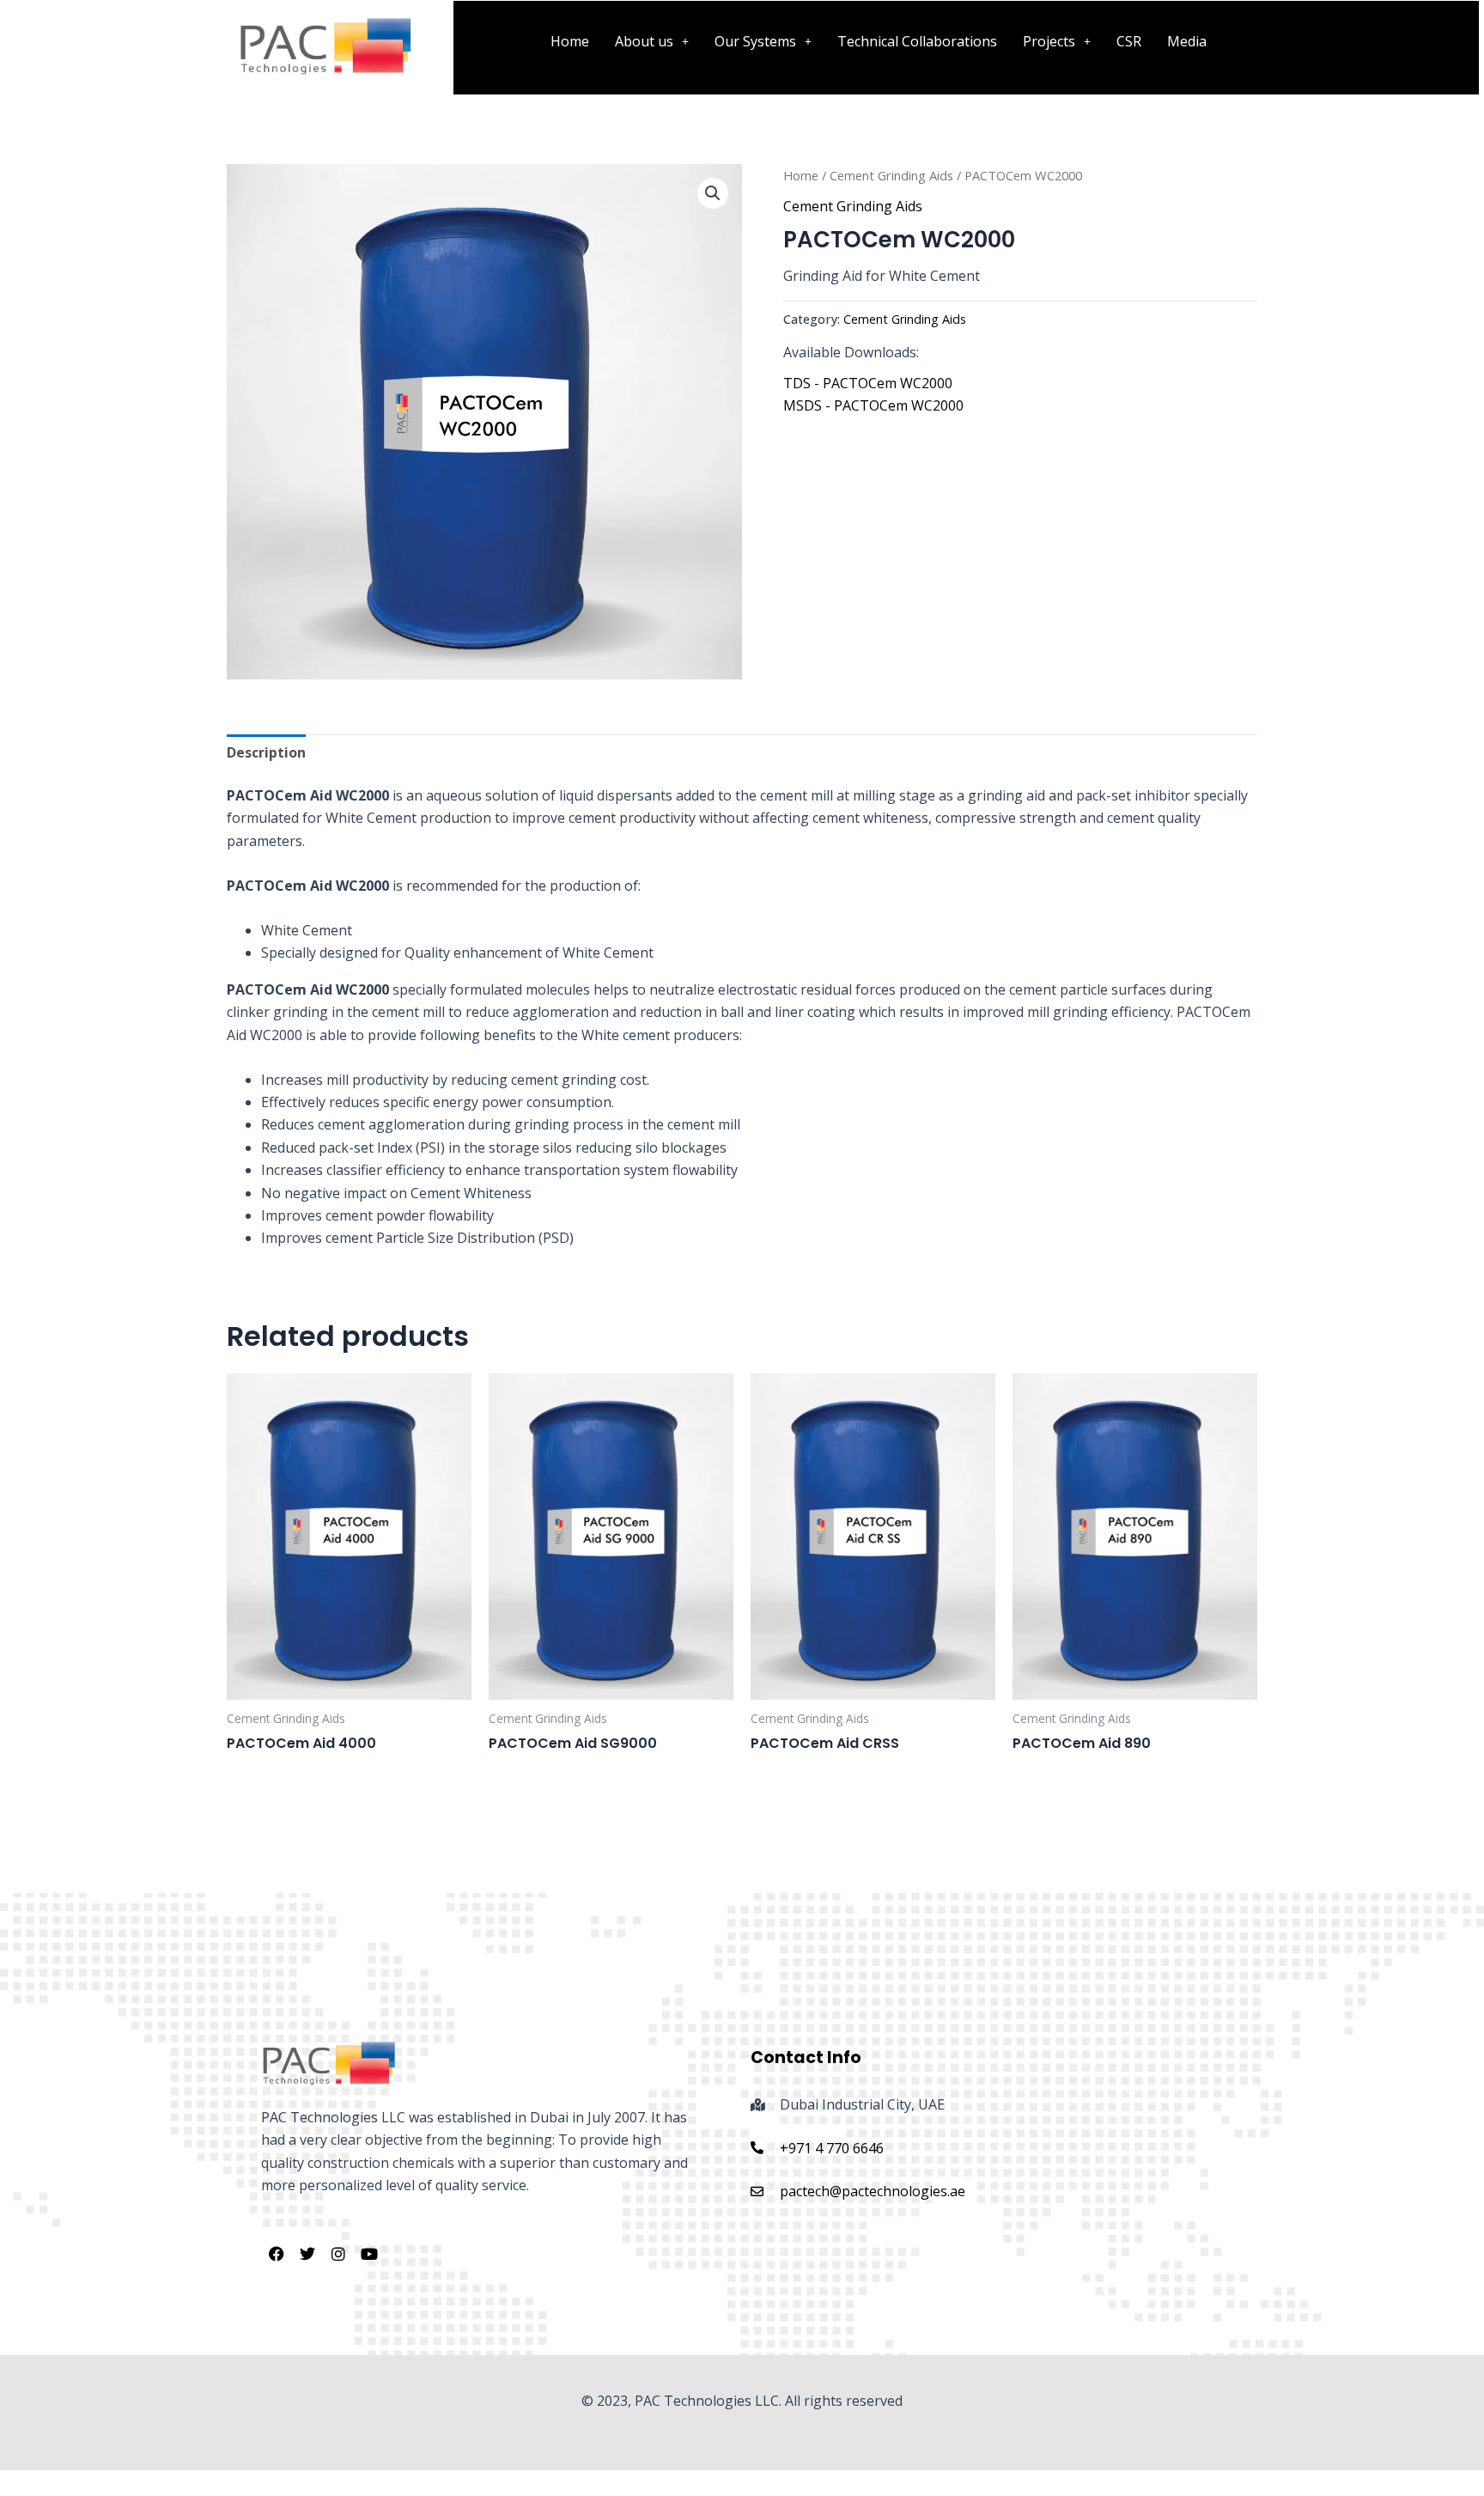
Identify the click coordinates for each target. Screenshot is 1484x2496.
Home (570, 41)
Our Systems (755, 41)
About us (644, 41)
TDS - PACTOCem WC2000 (868, 383)
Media (1187, 41)
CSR (1129, 41)
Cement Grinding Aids (891, 175)
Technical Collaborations (917, 41)
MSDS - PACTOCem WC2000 (873, 405)
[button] (652, 41)
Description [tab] (266, 752)
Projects (1049, 41)
